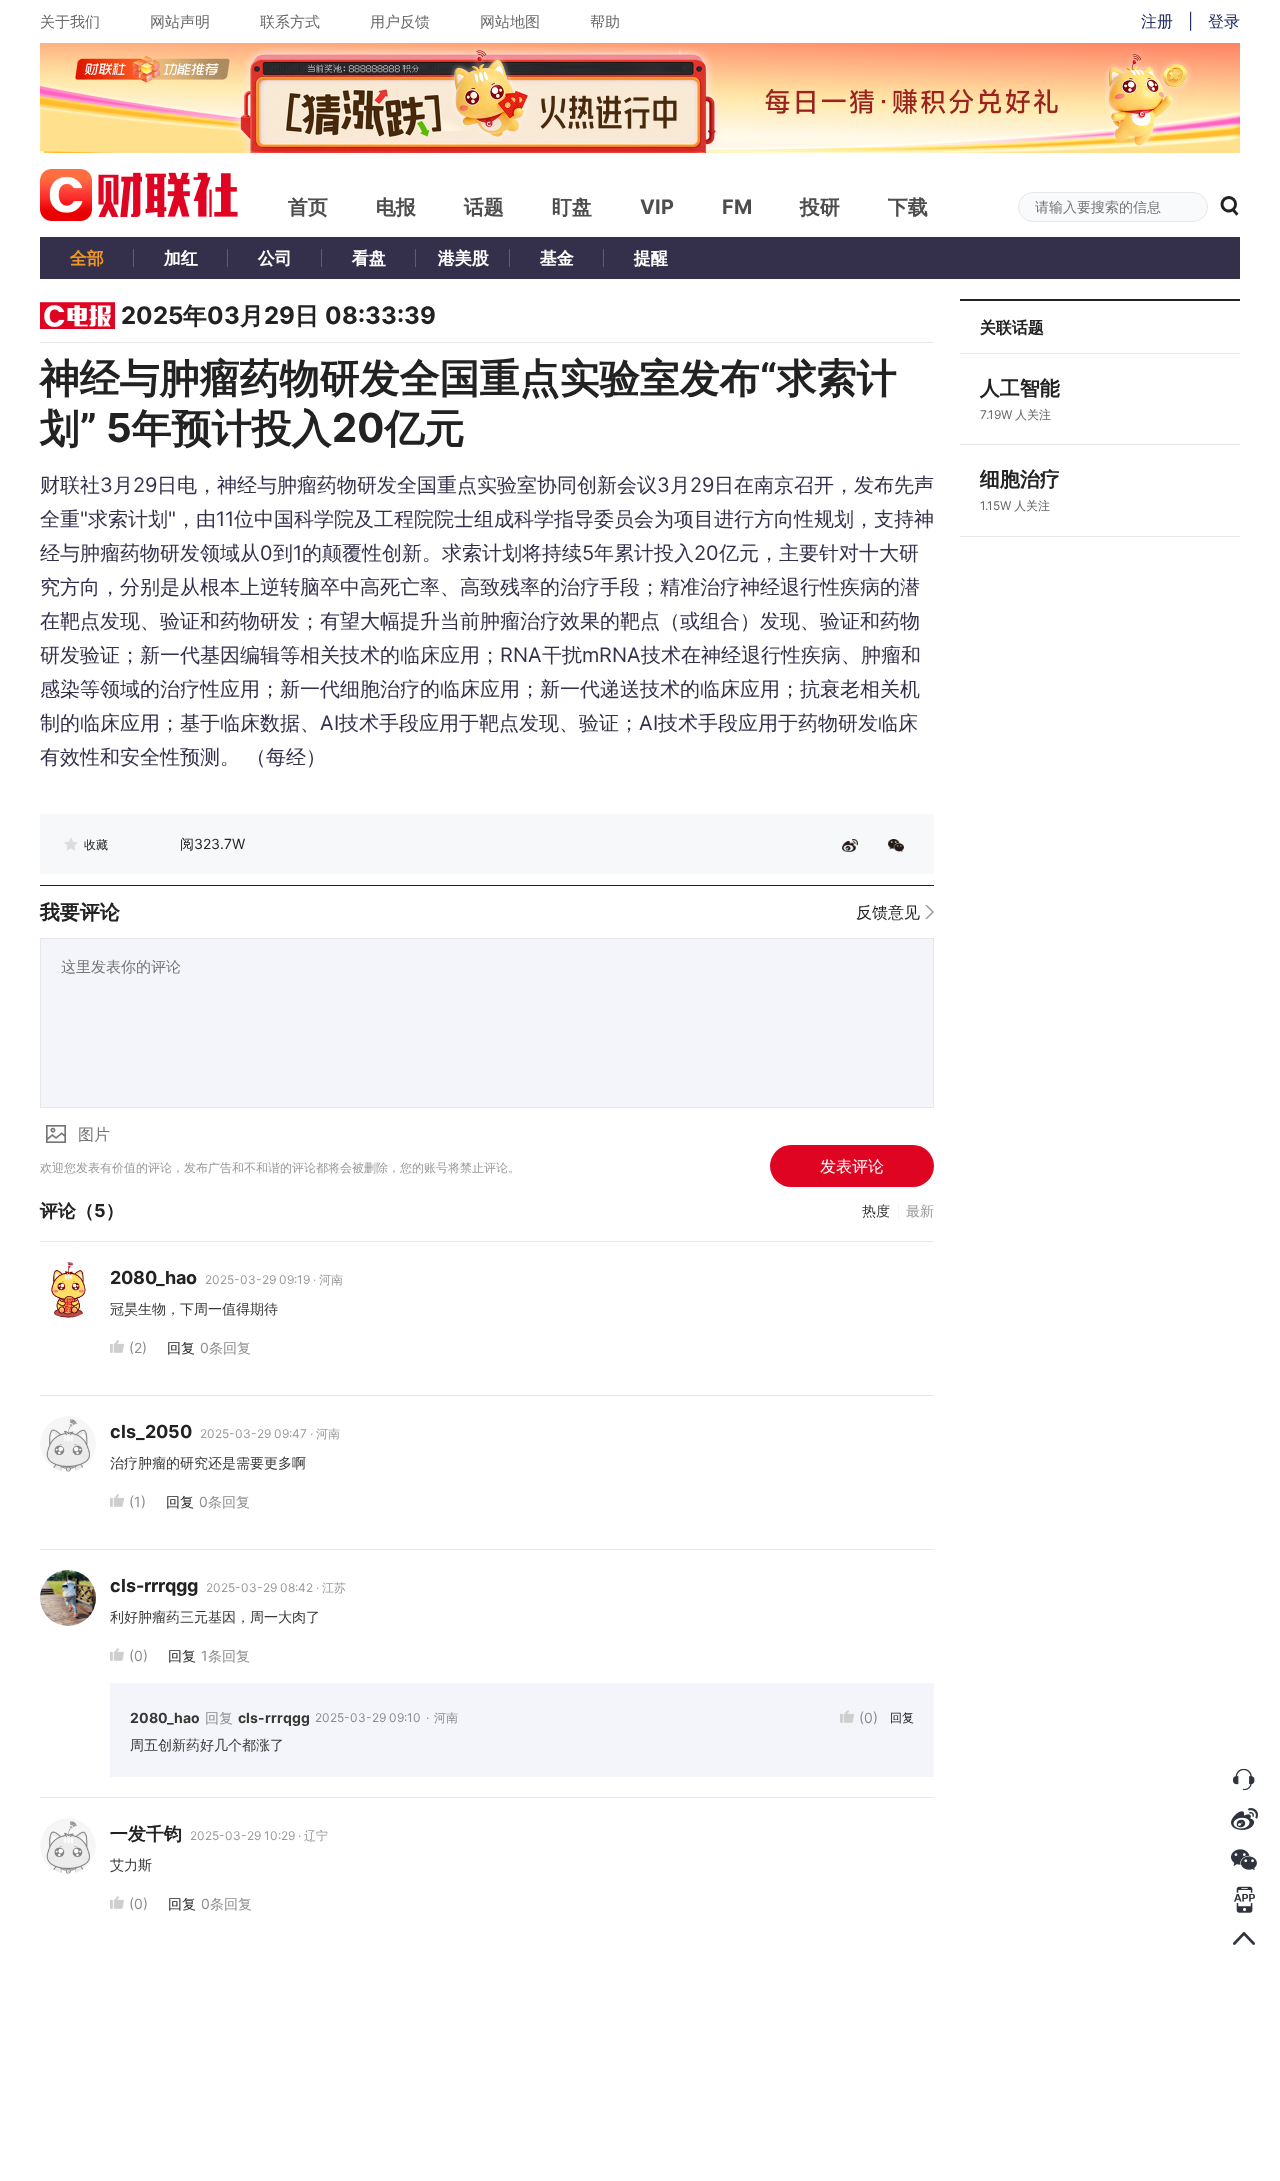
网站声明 (180, 21)
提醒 (651, 258)
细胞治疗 (1020, 479)
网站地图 (510, 21)
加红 (181, 258)
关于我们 (70, 21)
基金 (557, 258)
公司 (275, 258)
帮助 (605, 21)
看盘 (369, 258)
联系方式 (290, 21)
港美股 (463, 258)
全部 (87, 258)
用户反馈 (400, 21)
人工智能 (1020, 388)
